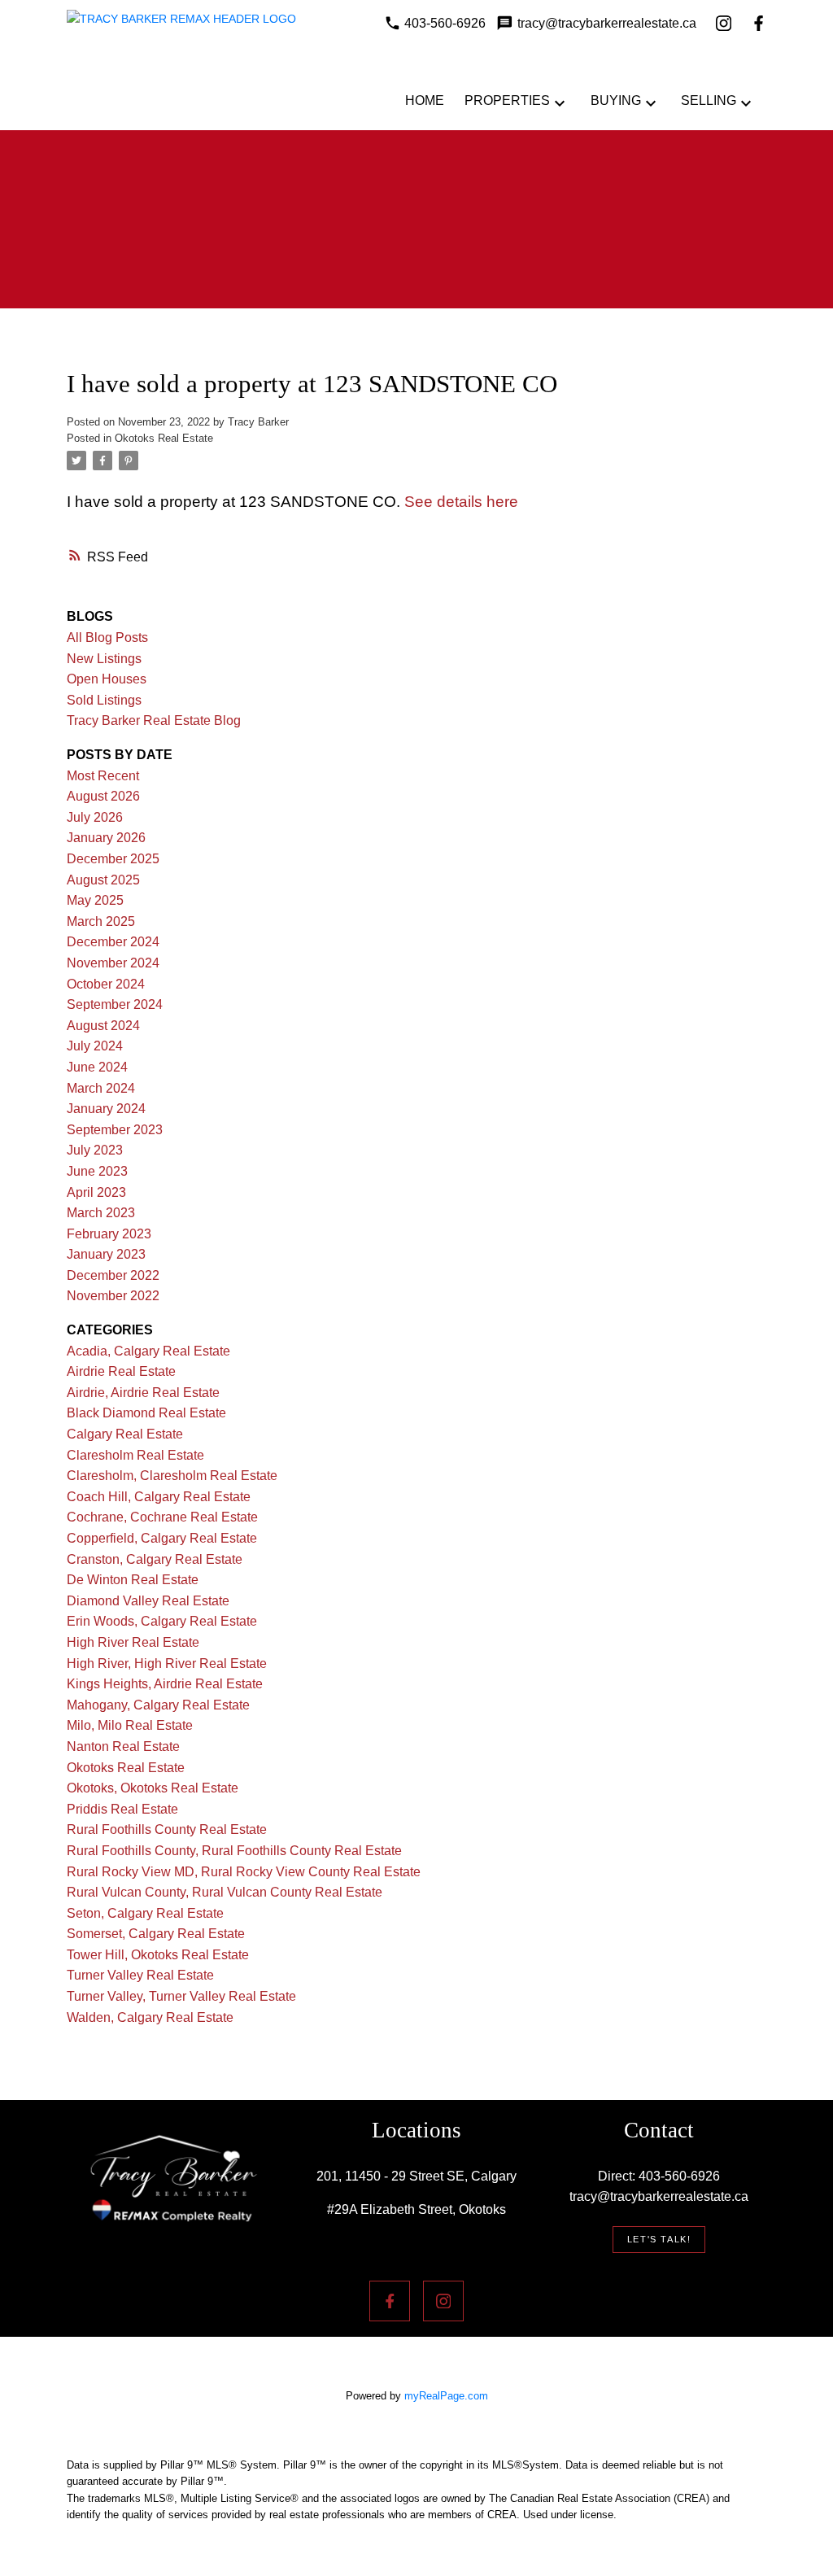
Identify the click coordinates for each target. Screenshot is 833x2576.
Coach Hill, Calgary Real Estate (159, 1497)
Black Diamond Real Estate (146, 1413)
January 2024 (106, 1109)
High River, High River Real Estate (167, 1663)
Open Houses (107, 679)
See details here (461, 502)
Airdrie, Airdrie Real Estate (143, 1393)
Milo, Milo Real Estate (130, 1725)
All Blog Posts (107, 637)
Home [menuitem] (425, 100)
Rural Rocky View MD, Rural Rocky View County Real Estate (244, 1872)
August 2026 (103, 796)
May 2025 (95, 900)
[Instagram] (724, 23)
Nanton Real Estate (123, 1746)
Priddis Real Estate (122, 1809)
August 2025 (103, 880)
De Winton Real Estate (133, 1580)
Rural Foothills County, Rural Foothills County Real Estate (234, 1851)
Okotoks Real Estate (164, 438)
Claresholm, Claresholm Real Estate (172, 1476)
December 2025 (113, 859)
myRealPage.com (446, 2396)
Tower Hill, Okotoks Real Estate (158, 1955)
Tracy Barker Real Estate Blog (154, 720)
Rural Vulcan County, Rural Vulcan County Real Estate (225, 1892)
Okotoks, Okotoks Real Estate (153, 1788)
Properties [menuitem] (507, 100)
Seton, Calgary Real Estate (145, 1913)
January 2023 (106, 1254)
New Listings (104, 659)
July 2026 (95, 817)
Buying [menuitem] (616, 100)
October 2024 (106, 984)
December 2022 (113, 1275)
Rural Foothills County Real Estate (167, 1829)
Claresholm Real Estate (135, 1455)
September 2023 (115, 1130)
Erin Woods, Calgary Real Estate (162, 1621)
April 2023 (96, 1192)
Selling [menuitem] (709, 100)
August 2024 (103, 1026)
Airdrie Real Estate (121, 1371)
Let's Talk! (659, 2239)
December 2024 (113, 942)
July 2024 (95, 1046)
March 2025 (101, 921)
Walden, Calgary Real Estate (150, 2017)
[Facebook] (759, 23)
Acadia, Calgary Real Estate (148, 1351)
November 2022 (113, 1296)
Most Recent (103, 776)
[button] (659, 2240)
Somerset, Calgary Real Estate (156, 1934)
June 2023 (97, 1171)
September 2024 (115, 1004)
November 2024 (113, 963)
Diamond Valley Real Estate (148, 1601)
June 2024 (97, 1067)
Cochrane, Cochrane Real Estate (162, 1517)
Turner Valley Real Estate (140, 1975)
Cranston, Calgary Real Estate (155, 1559)
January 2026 (106, 838)
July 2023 (95, 1150)
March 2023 (101, 1213)
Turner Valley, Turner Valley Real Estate (181, 1996)
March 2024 (101, 1088)
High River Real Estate (133, 1642)
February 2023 (109, 1234)
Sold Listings (104, 700)
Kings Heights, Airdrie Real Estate (165, 1684)
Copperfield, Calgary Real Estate (162, 1538)
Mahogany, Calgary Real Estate (158, 1705)
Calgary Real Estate (125, 1434)
